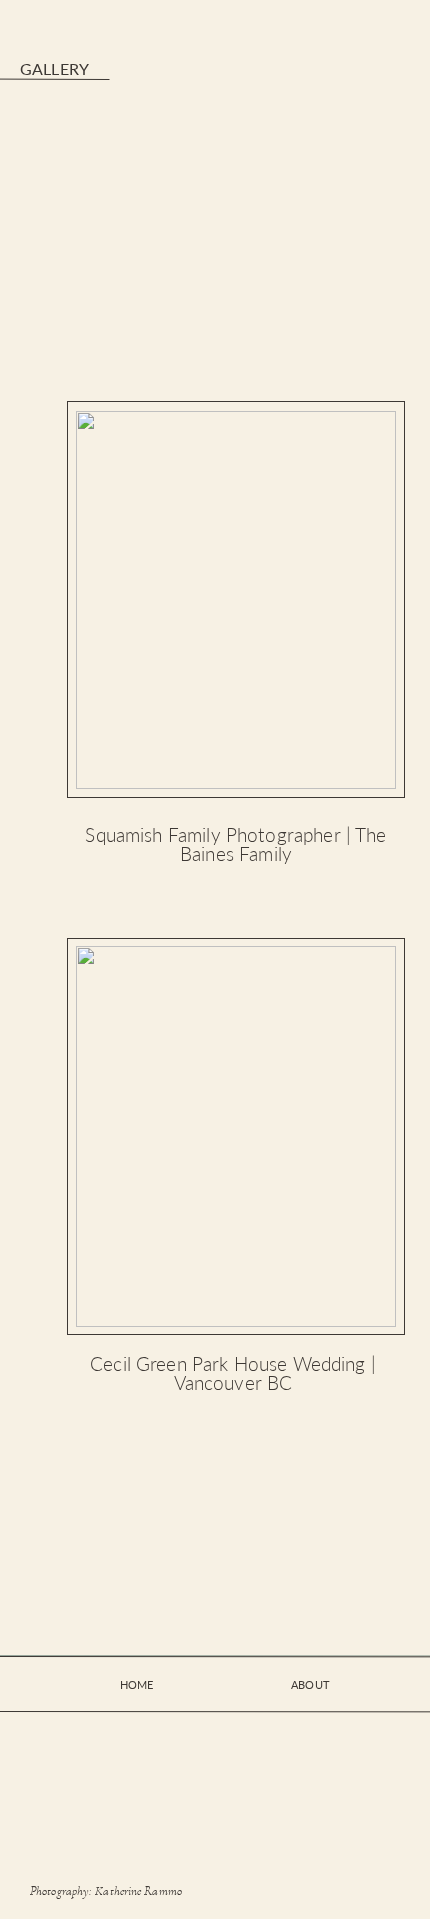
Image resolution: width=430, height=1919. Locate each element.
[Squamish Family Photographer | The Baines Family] (236, 600)
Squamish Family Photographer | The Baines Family (235, 844)
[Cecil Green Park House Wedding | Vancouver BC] (236, 1136)
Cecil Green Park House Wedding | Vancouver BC (233, 1373)
